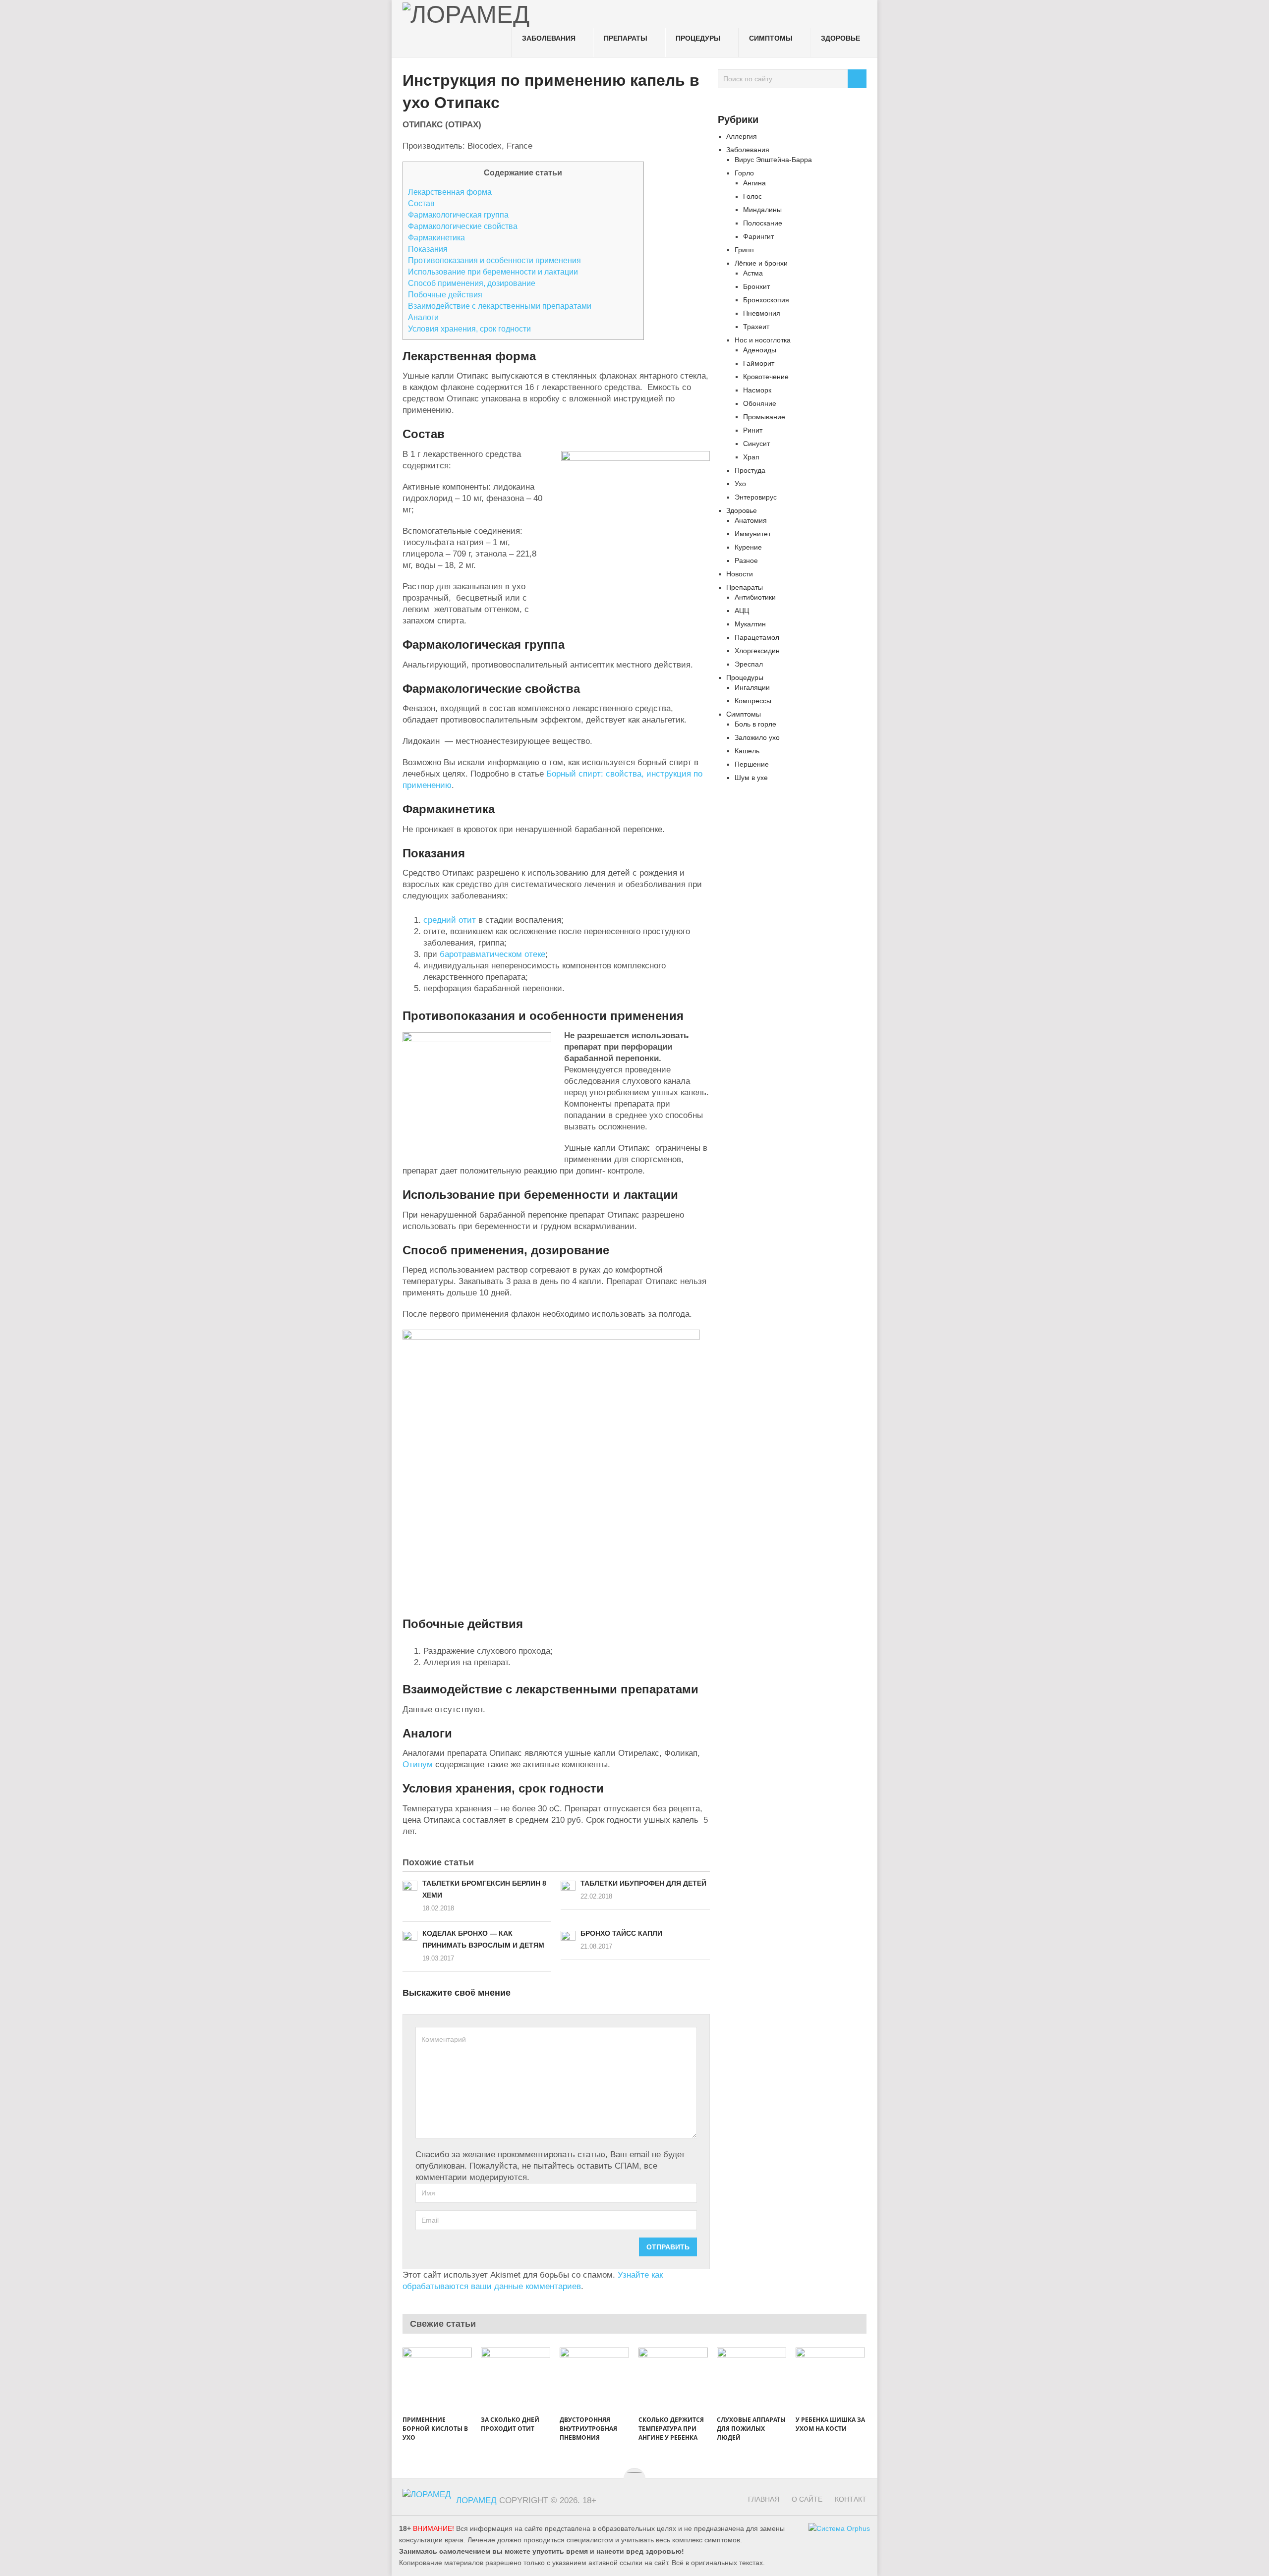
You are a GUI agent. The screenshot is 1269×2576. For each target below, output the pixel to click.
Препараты (626, 38)
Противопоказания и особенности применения (494, 260)
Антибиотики (755, 597)
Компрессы (753, 701)
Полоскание (763, 223)
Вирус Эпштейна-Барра (773, 160)
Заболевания (549, 38)
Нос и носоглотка (763, 340)
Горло (744, 173)
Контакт (851, 2499)
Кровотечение (766, 377)
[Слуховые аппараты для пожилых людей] (751, 2380)
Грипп (744, 250)
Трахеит (756, 327)
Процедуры (698, 38)
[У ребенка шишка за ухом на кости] (830, 2380)
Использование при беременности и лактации (493, 272)
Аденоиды (760, 350)
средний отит (450, 920)
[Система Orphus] (839, 2529)
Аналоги (423, 317)
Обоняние (760, 403)
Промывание (764, 417)
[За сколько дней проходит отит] (516, 2380)
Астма (753, 273)
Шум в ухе (751, 778)
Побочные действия (445, 294)
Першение (752, 764)
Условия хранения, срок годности (469, 329)
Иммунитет (753, 534)
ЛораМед (476, 2500)
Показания (428, 249)
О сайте (807, 2499)
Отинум (418, 1764)
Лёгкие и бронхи (761, 263)
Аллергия (742, 136)
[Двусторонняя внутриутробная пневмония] (594, 2380)
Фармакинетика (436, 237)
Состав (421, 203)
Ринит (753, 430)
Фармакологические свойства (463, 226)
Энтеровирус (756, 497)
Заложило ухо (757, 737)
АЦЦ (742, 611)
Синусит (756, 444)
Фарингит (758, 236)
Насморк (757, 390)
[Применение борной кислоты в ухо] (437, 2380)
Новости (740, 574)
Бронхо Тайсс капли (621, 1933)
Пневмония (762, 313)
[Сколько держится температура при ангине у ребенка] (673, 2380)
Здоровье (840, 38)
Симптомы (771, 38)
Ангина (754, 183)
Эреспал (749, 664)
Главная (764, 2499)
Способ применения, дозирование (472, 283)
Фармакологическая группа (458, 215)
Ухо (740, 484)
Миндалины (762, 210)
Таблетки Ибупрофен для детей (643, 1883)
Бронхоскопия (766, 300)
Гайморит (759, 363)
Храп (751, 457)
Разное (746, 560)
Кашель (747, 751)
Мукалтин (750, 624)
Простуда (750, 470)
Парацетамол (757, 637)
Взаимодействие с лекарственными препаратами (500, 306)
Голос (752, 196)
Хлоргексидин (757, 651)
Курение (748, 547)
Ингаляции (752, 687)
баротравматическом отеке (492, 954)
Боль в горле (755, 724)
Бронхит (756, 286)
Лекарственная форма (450, 192)
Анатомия (751, 520)
